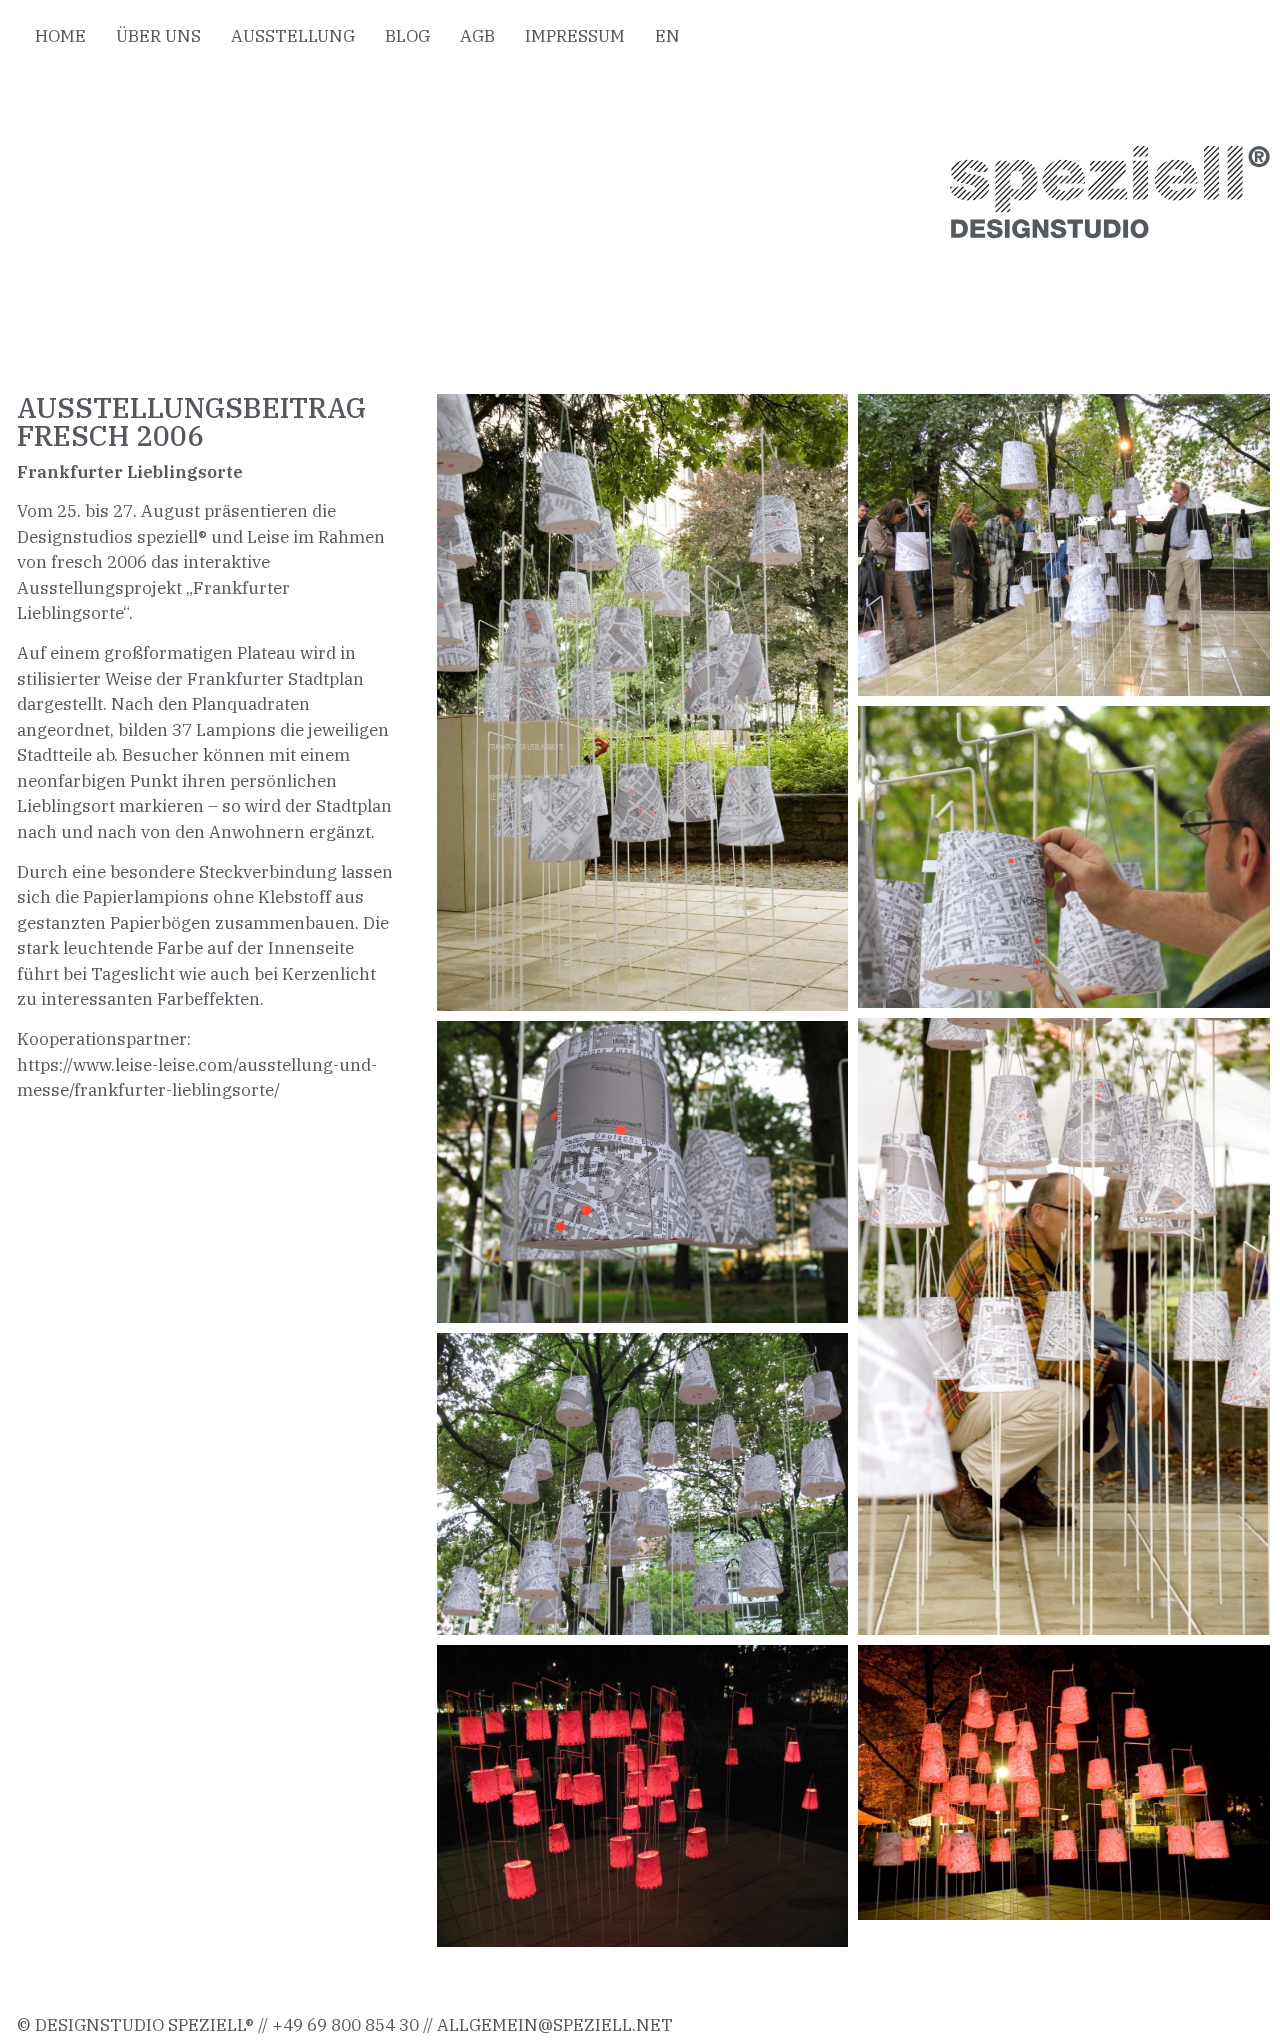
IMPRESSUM (575, 36)
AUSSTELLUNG (293, 36)
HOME (60, 36)
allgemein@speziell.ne (549, 2025)
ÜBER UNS (158, 36)
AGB (477, 36)
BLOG (407, 36)
